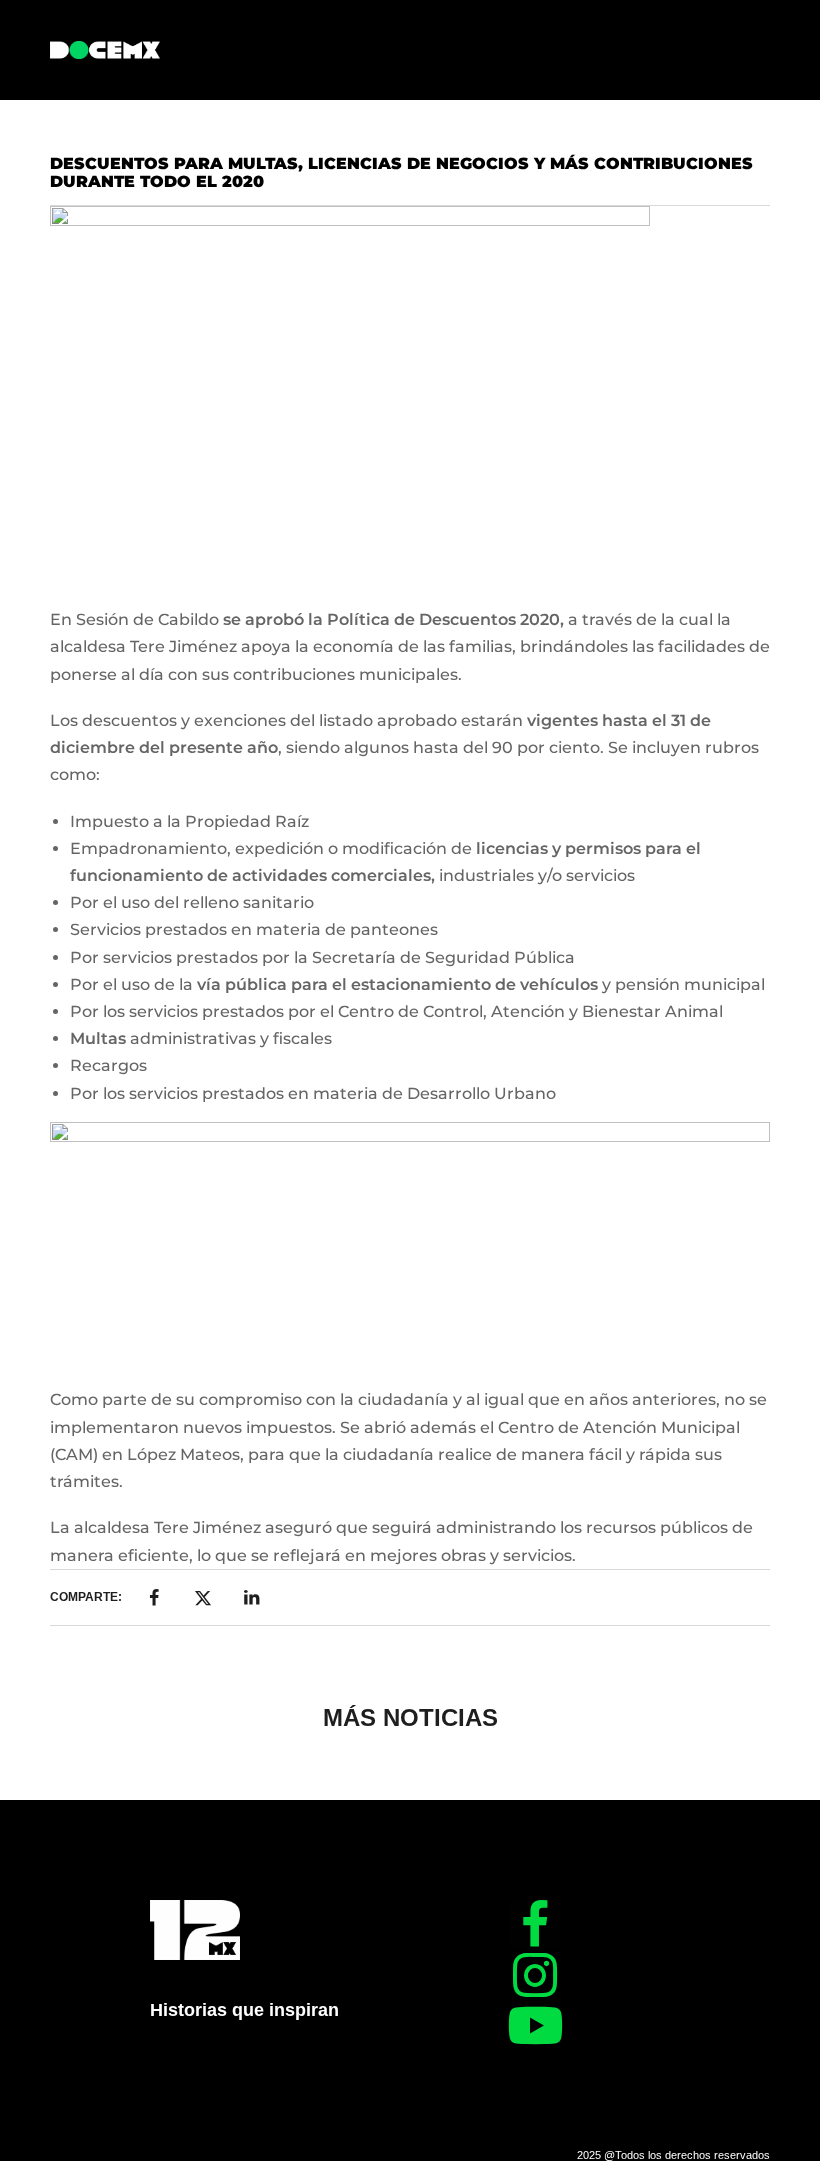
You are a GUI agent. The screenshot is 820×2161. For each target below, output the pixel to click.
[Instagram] (535, 1975)
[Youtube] (535, 2025)
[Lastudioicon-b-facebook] (535, 1925)
